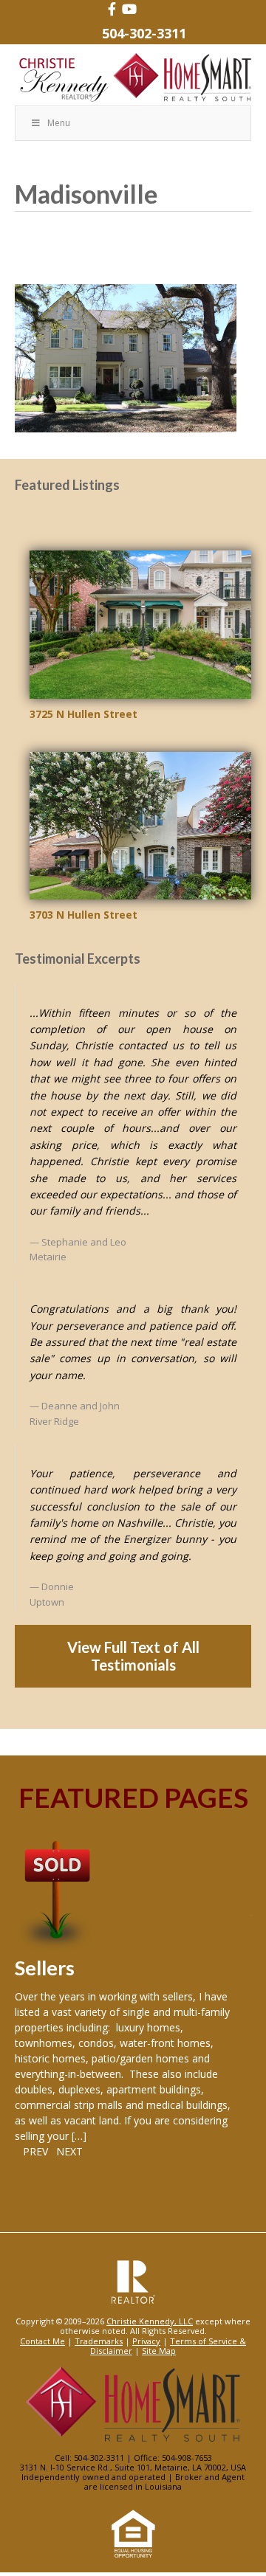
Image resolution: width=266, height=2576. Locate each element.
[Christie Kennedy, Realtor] (133, 78)
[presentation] (31, 2151)
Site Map (159, 2351)
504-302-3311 (144, 33)
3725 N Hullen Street (83, 714)
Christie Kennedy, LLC (150, 2321)
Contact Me (42, 2341)
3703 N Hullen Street (83, 915)
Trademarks (99, 2341)
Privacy (146, 2341)
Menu (59, 123)
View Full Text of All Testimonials (133, 1656)
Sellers (45, 1968)
